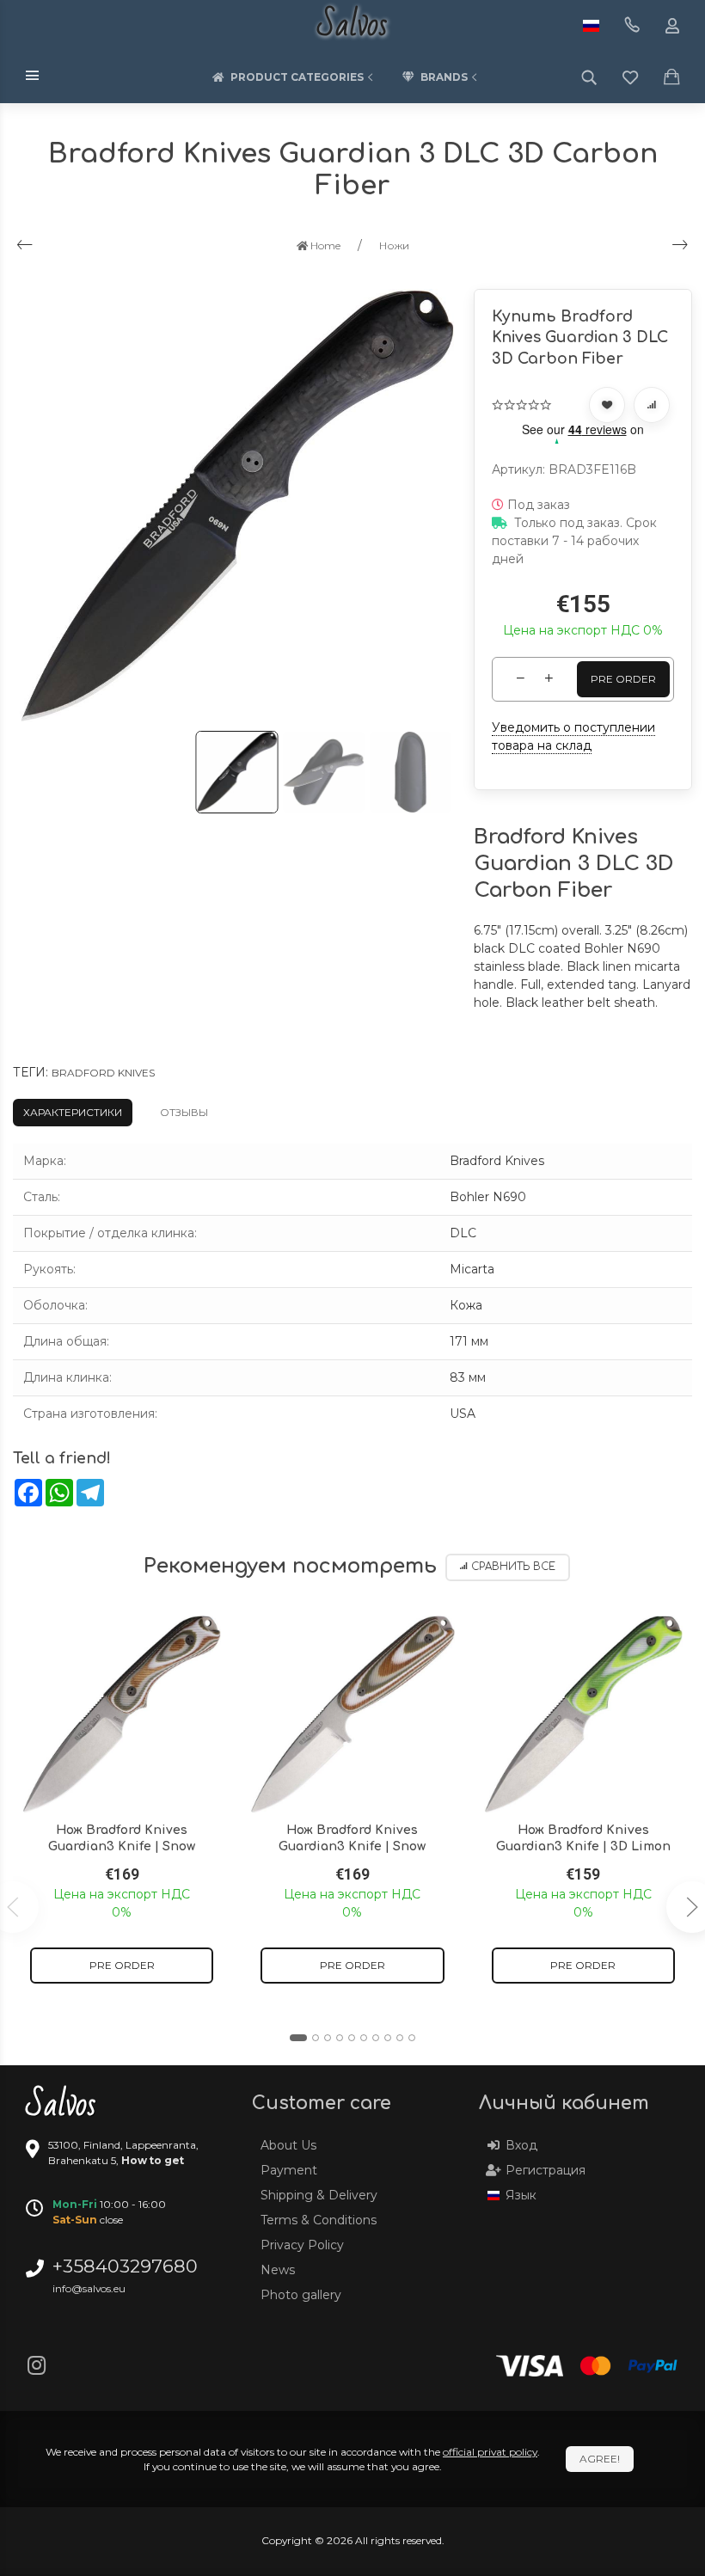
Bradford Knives (103, 1073)
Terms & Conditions (319, 2220)
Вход (521, 2145)
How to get (153, 2160)
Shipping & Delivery (319, 2195)
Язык (521, 2195)
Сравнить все (513, 1567)
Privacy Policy (302, 2245)
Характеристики (73, 1112)
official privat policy (490, 2452)
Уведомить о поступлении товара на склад (573, 736)
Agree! (600, 2459)
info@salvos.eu (89, 2288)
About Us (288, 2145)
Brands (444, 77)
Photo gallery (301, 2295)
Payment (289, 2170)
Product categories (297, 77)
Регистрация (546, 2170)
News (278, 2270)
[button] (298, 2038)
